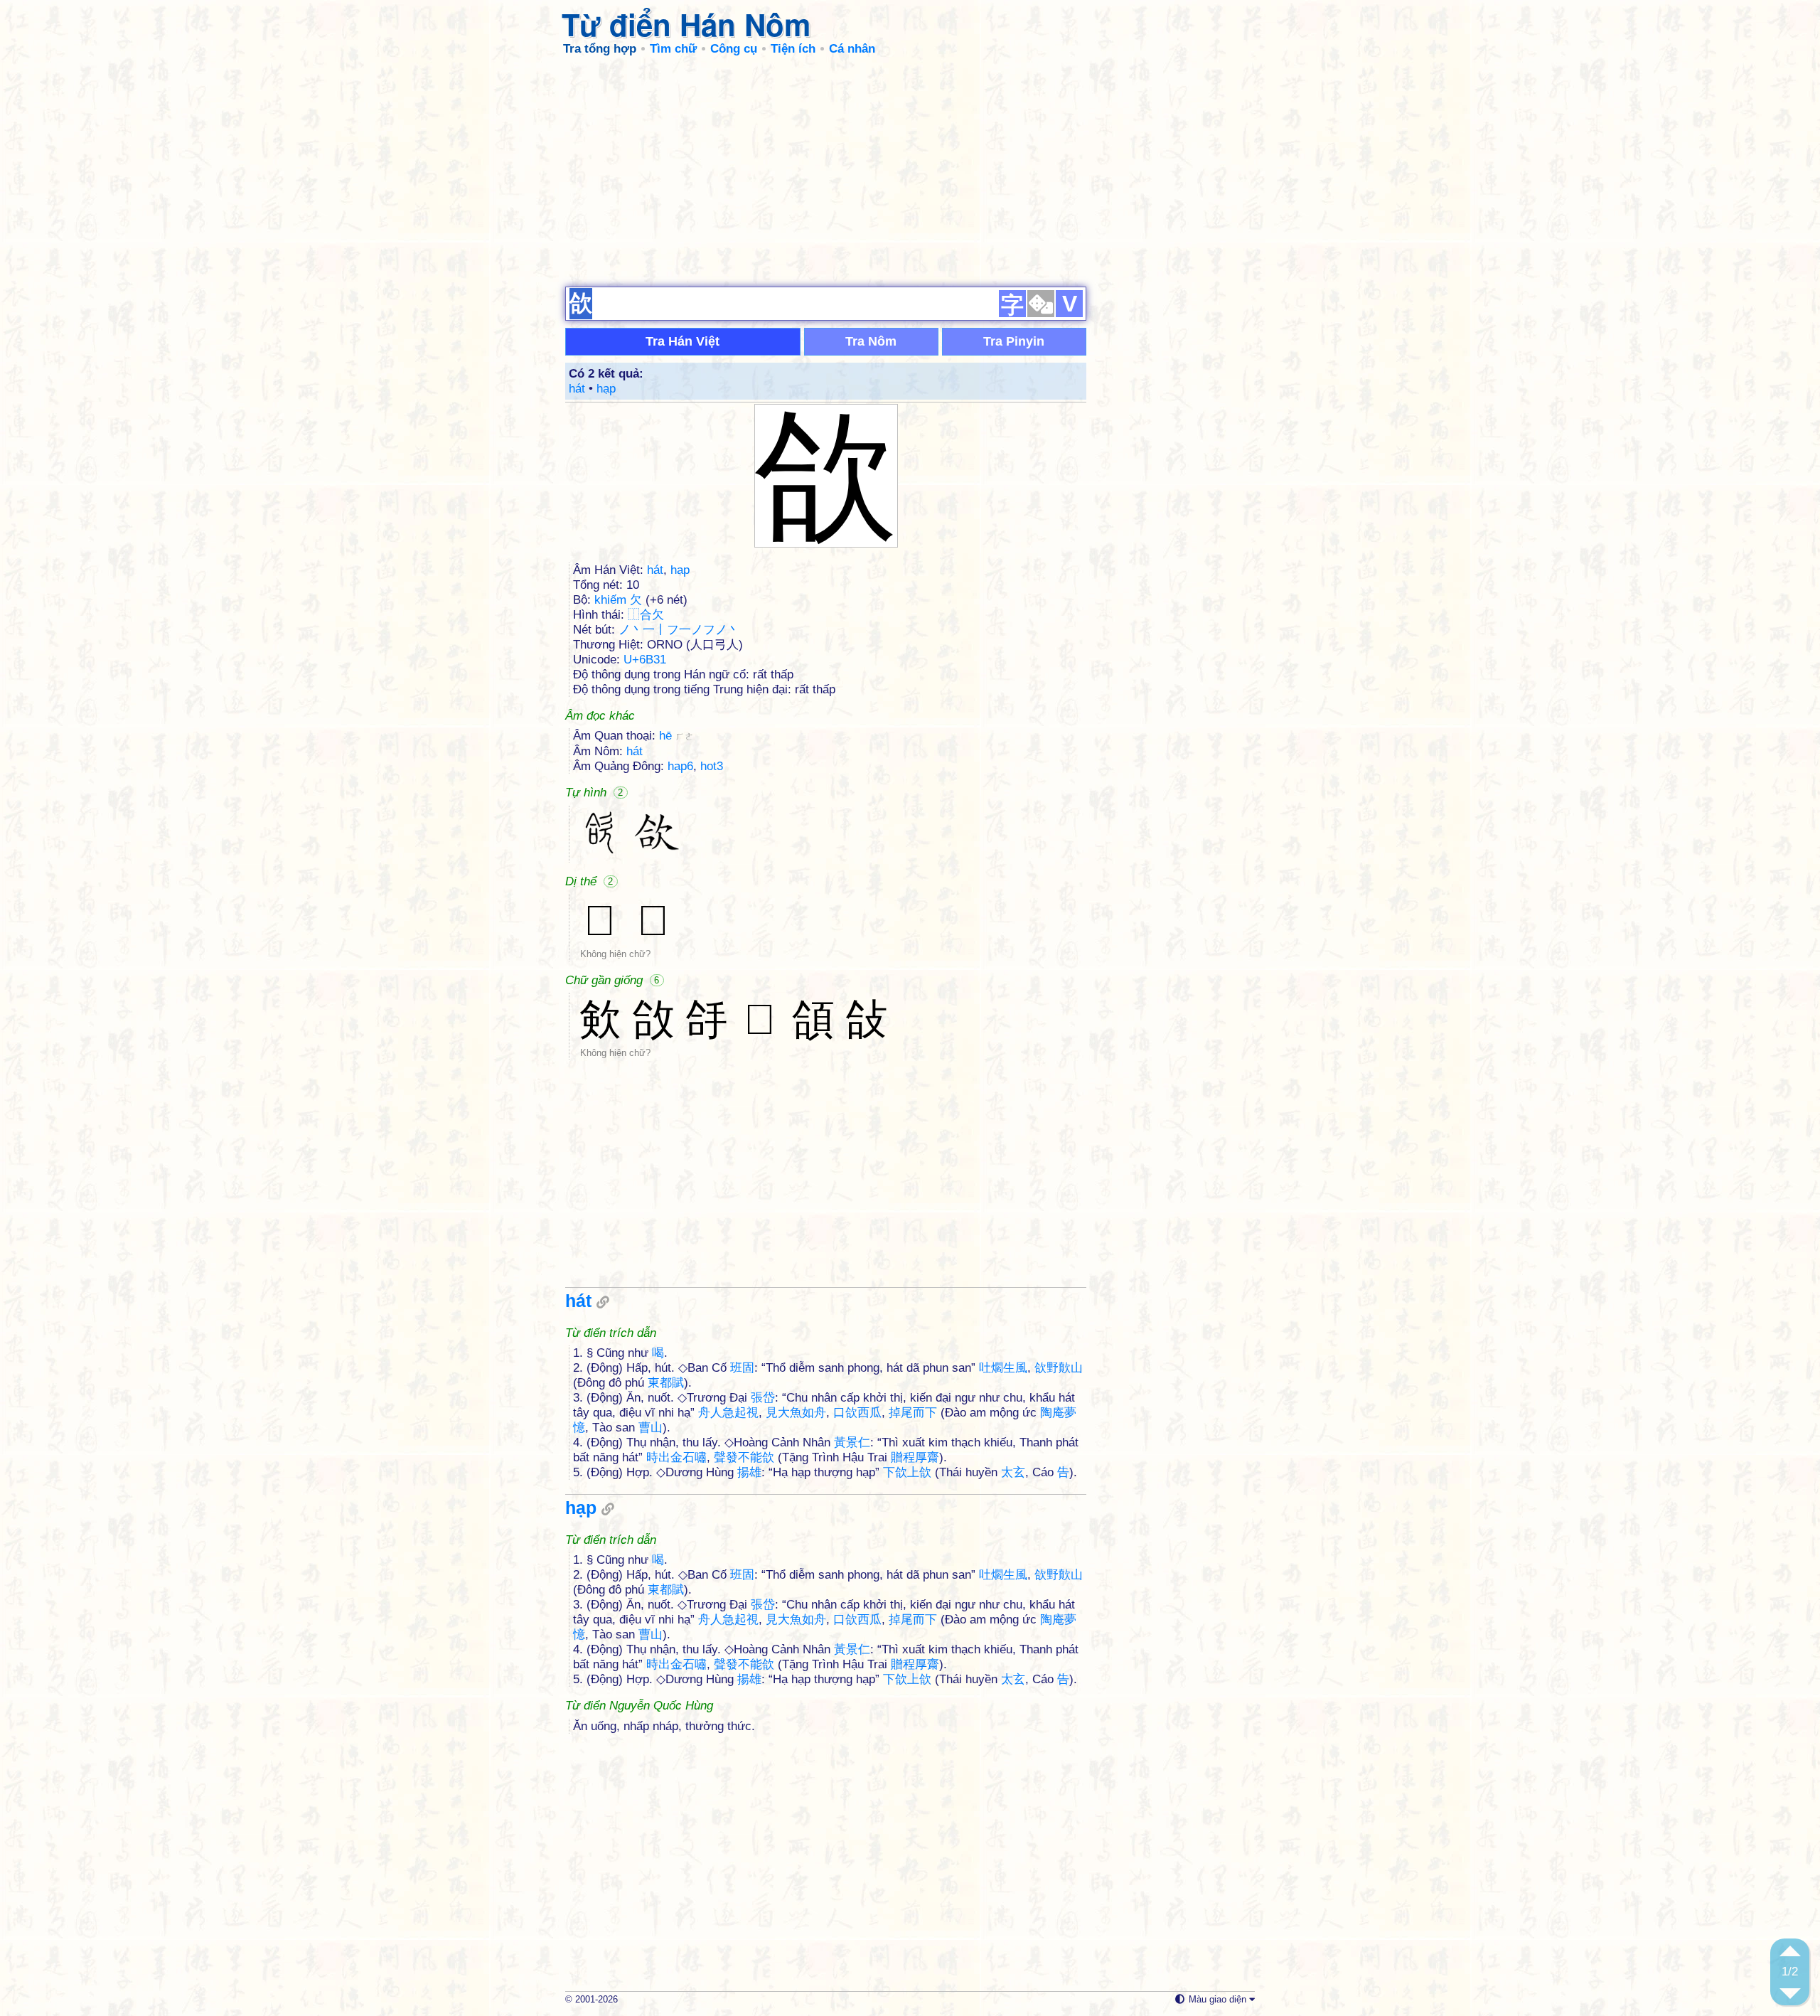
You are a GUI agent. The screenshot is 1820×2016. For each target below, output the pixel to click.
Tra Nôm (871, 341)
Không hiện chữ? (615, 954)
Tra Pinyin (1014, 341)
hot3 (712, 766)
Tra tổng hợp (600, 49)
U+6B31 (645, 660)
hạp (606, 389)
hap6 (680, 766)
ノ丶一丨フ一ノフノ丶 (679, 630)
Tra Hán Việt (682, 341)
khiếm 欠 (618, 600)
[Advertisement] (910, 171)
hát (577, 389)
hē (676, 736)
